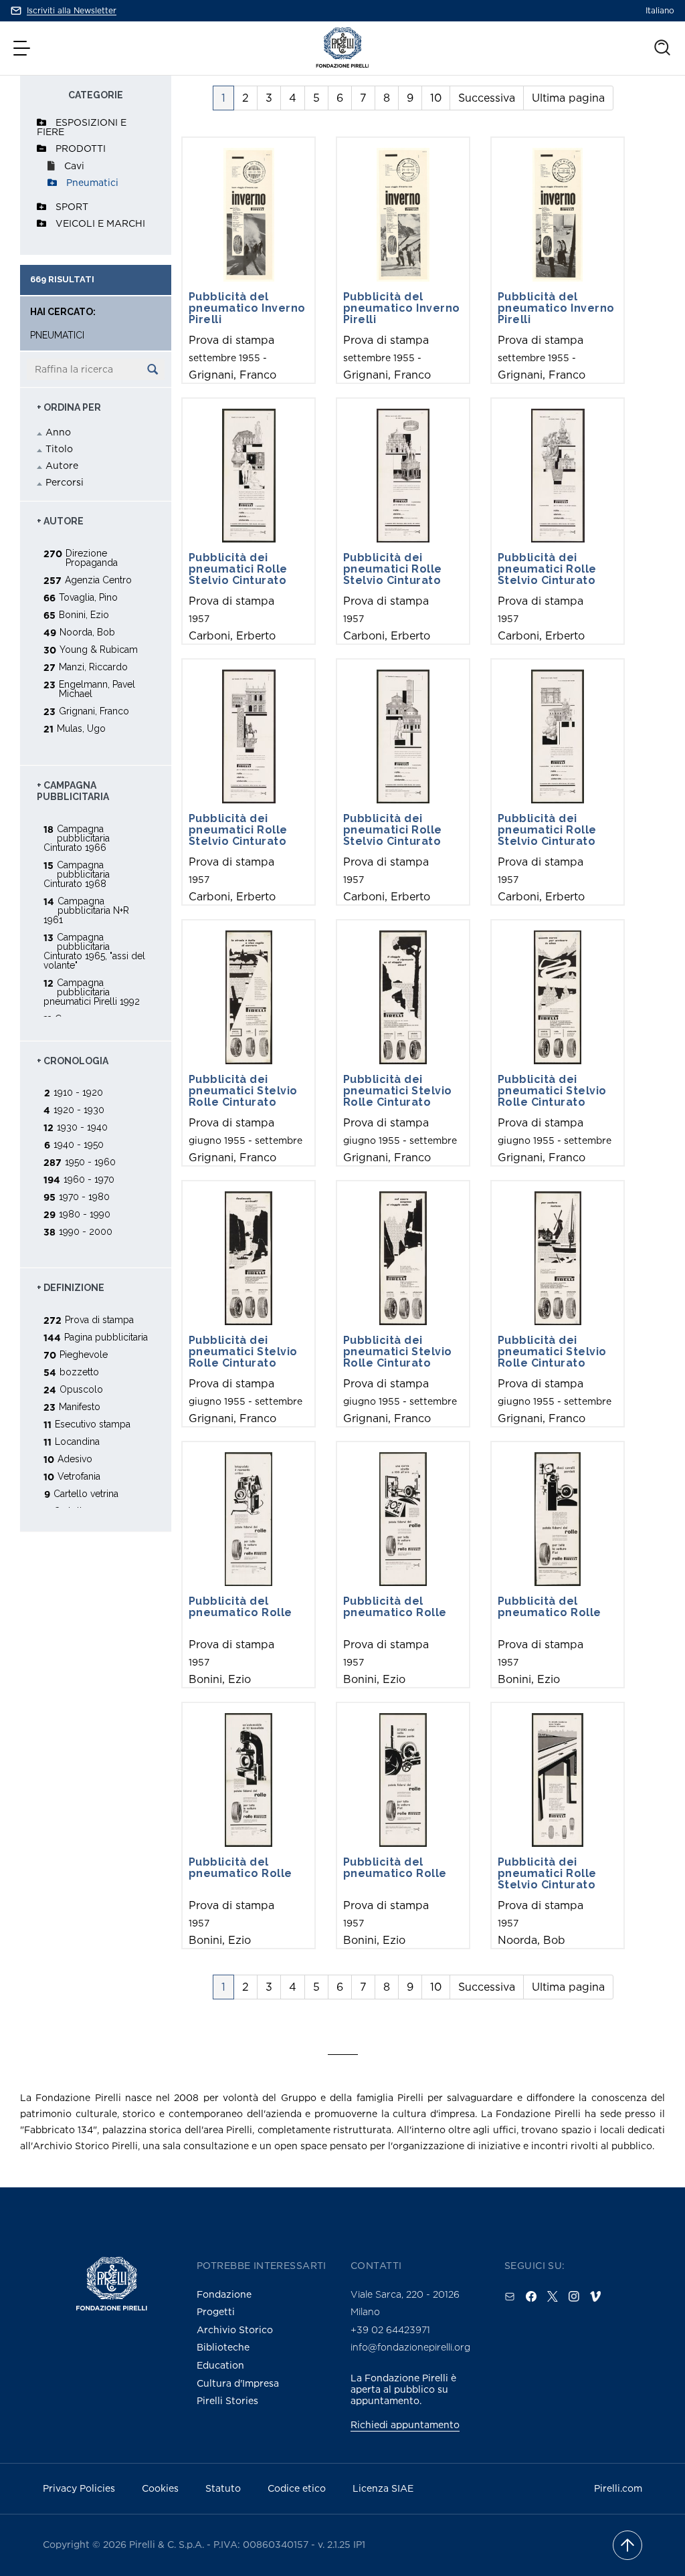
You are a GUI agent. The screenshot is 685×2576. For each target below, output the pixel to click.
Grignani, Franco (94, 711)
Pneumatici (92, 182)
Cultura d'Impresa (238, 2383)
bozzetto (79, 1372)
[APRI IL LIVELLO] (41, 122)
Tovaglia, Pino (88, 597)
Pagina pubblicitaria (106, 1337)
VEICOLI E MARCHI (100, 223)
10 (436, 98)
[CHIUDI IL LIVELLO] (41, 148)
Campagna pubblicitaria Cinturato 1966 (77, 838)
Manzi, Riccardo (93, 667)
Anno (58, 432)
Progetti (216, 2311)
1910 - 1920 (78, 1092)
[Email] (510, 2296)
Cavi (74, 166)
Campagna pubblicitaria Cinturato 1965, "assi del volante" (94, 951)
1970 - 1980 (84, 1196)
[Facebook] (531, 2296)
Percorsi (65, 482)
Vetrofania (79, 1476)
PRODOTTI (81, 148)
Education (220, 2365)
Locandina (77, 1441)
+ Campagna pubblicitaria (73, 791)
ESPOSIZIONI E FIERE (82, 127)
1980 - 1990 (85, 1214)
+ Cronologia (73, 1061)
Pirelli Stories (227, 2400)
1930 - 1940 (82, 1127)
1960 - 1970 (89, 1179)
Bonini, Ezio (84, 614)
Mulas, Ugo (81, 728)
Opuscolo (81, 1389)
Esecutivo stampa (93, 1424)
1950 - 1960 (90, 1162)
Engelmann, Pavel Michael (97, 689)
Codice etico (297, 2488)
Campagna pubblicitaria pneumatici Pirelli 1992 (92, 992)
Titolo (59, 449)
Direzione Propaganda (92, 558)
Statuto (223, 2488)
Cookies (160, 2488)
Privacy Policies (79, 2488)
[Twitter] (553, 2296)
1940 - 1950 (79, 1144)
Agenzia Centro (98, 580)
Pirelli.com (618, 2488)
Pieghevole (84, 1354)
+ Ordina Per (69, 407)
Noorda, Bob (87, 632)
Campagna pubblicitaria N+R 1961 (86, 910)
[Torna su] (627, 2545)
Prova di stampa (99, 1319)
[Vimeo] (595, 2296)
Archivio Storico (235, 2330)
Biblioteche (223, 2347)
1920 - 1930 (79, 1109)
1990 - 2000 (86, 1231)
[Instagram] (574, 2296)
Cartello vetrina (86, 1493)
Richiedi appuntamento (405, 2424)
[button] (23, 48)
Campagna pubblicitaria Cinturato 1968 (77, 874)
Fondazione (224, 2294)
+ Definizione (71, 1288)
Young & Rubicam (99, 649)
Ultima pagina (568, 98)
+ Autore (60, 521)
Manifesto (80, 1406)
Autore (62, 465)
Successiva (487, 98)
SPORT (72, 206)
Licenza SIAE (383, 2488)
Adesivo (75, 1459)
